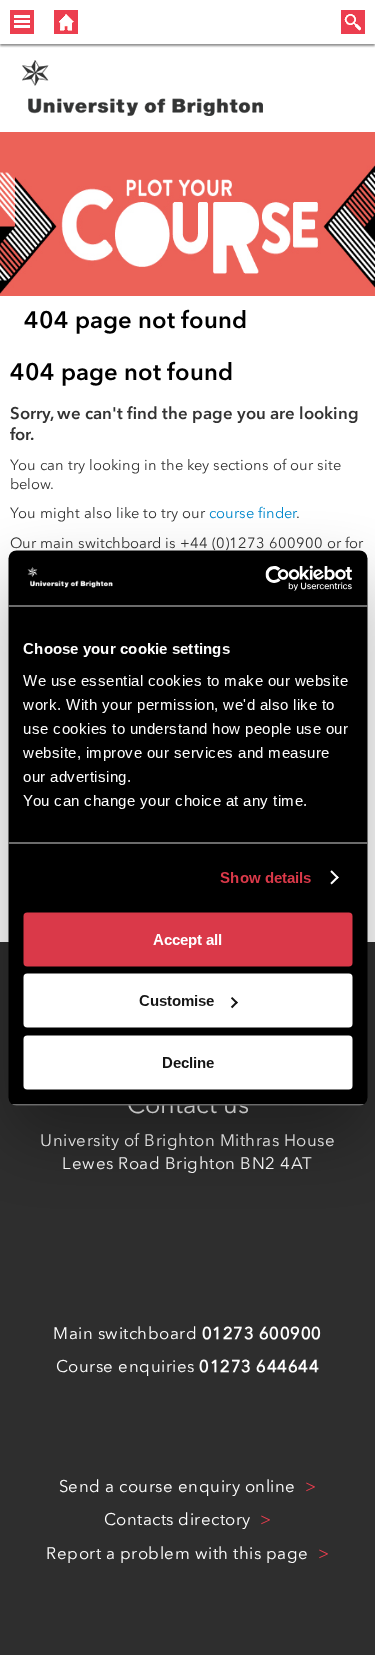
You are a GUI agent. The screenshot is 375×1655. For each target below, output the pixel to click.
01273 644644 (259, 1366)
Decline (188, 1061)
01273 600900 (262, 1333)
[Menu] (22, 22)
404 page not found (135, 319)
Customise (176, 1000)
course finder (252, 513)
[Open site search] (353, 22)
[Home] (66, 22)
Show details (265, 877)
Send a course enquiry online (180, 1486)
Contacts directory (180, 1519)
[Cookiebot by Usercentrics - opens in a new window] (267, 578)
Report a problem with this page (179, 1553)
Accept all (187, 938)
